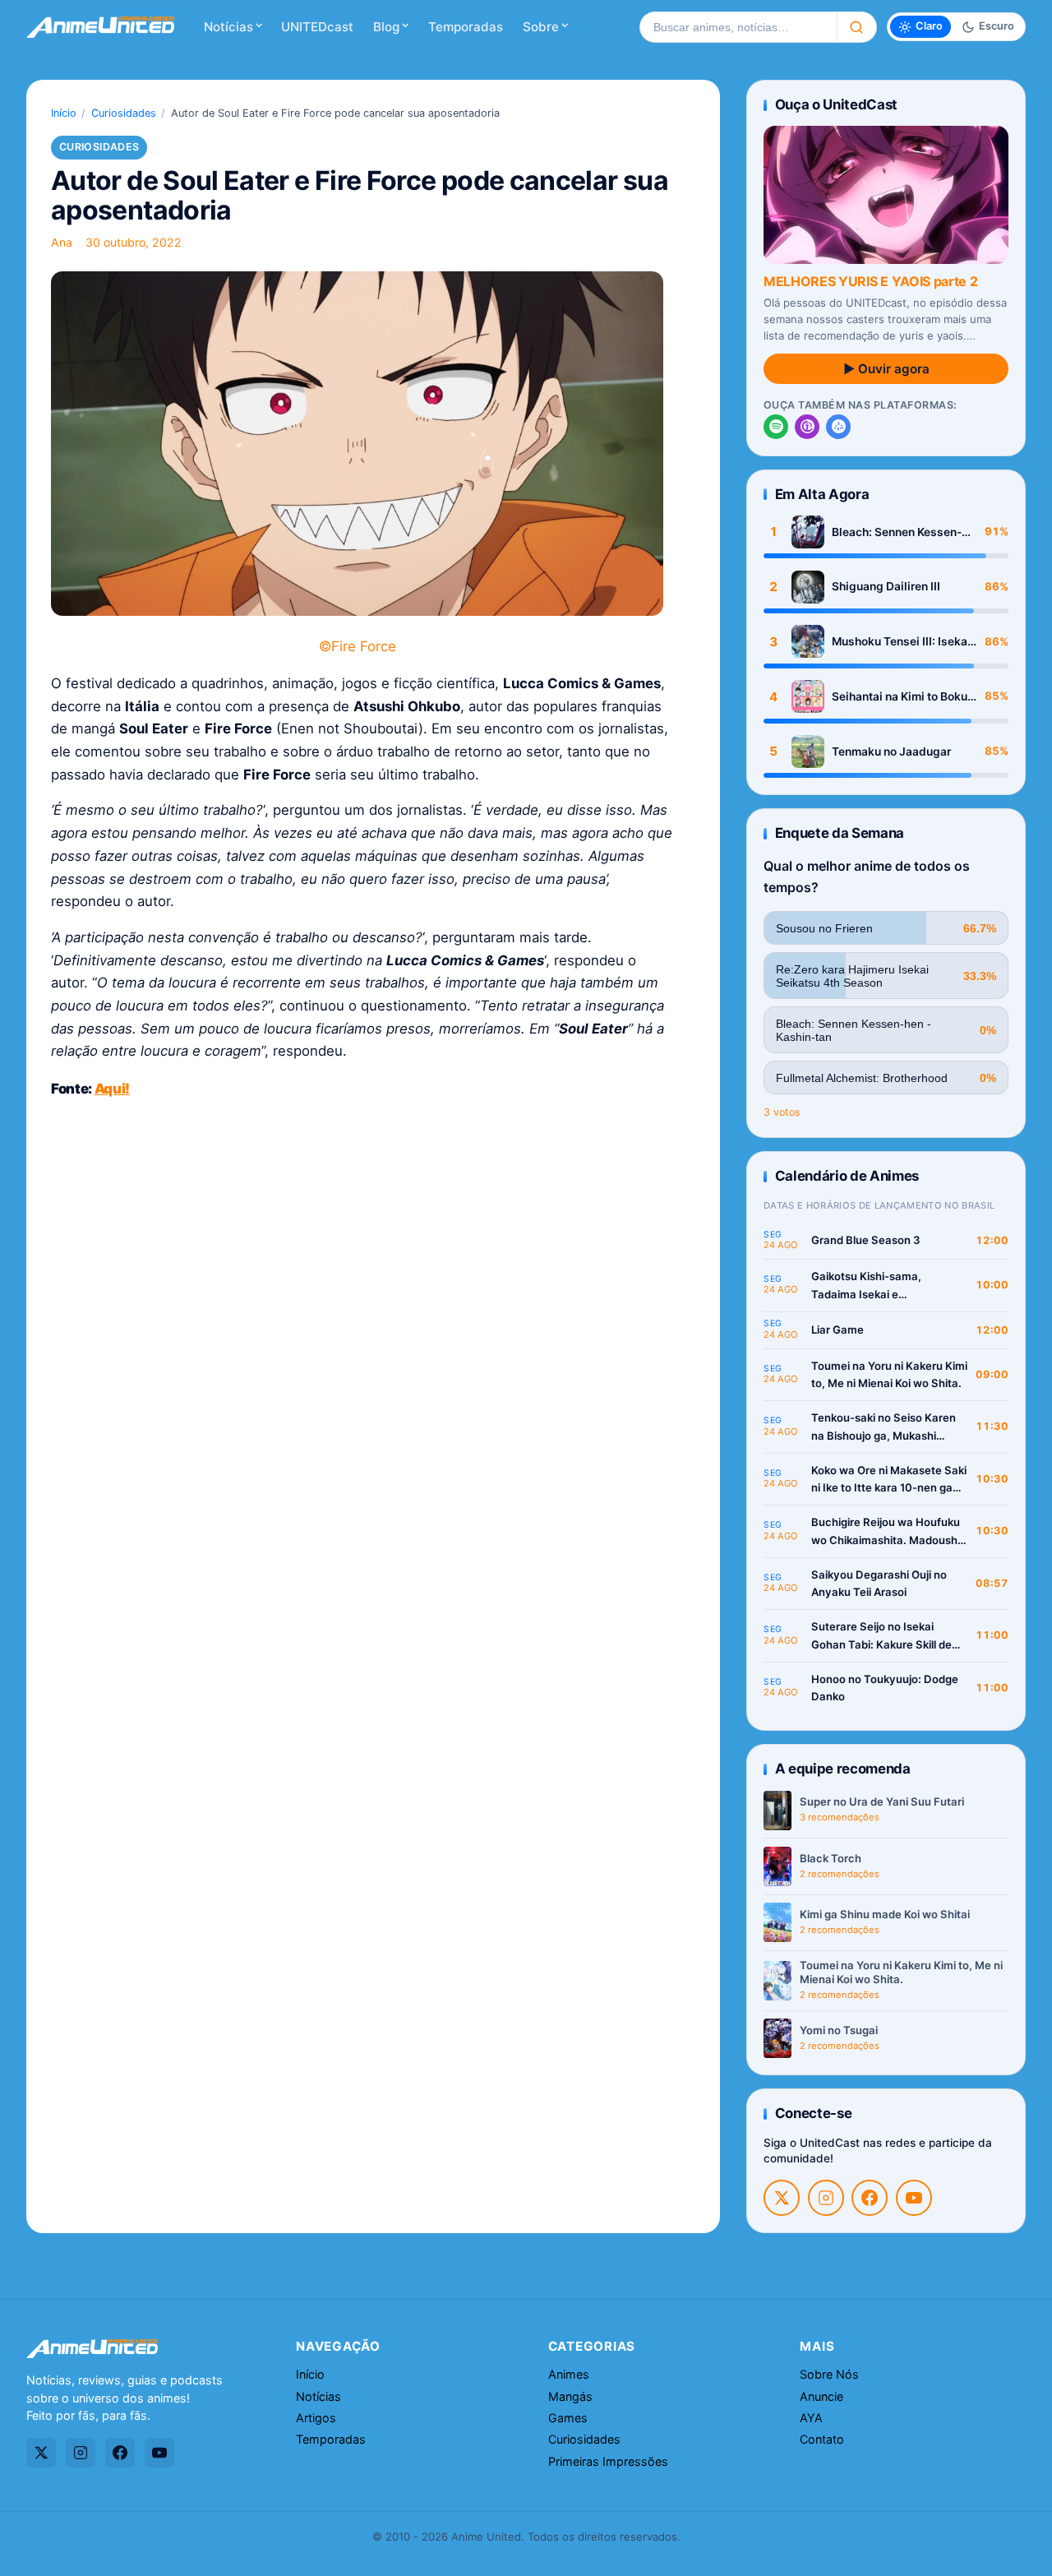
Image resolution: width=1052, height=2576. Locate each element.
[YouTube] (914, 2198)
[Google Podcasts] (838, 427)
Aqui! (112, 1089)
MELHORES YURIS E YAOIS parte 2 (870, 281)
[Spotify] (776, 427)
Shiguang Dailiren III (886, 586)
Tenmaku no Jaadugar (891, 752)
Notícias (228, 27)
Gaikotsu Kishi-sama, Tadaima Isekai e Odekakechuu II (866, 1286)
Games (568, 2418)
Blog (386, 27)
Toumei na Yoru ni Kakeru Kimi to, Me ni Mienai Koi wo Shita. (889, 1375)
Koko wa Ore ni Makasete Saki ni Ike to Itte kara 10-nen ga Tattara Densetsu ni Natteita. (889, 1480)
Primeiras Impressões (608, 2461)
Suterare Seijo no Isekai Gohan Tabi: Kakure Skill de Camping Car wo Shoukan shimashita (881, 1637)
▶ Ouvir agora (886, 369)
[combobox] (738, 27)
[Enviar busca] (857, 27)
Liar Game (837, 1330)
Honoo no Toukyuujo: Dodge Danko (885, 1688)
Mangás (570, 2396)
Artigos (316, 2418)
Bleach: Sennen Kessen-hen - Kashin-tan (897, 532)
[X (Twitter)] (782, 2198)
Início (64, 113)
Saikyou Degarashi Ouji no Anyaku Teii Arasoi (879, 1584)
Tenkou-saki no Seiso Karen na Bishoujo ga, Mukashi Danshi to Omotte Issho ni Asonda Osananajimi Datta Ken (884, 1428)
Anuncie (821, 2396)
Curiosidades (124, 113)
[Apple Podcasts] (807, 427)
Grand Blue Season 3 (866, 1240)
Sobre (541, 27)
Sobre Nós (829, 2374)
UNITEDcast (317, 27)
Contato (822, 2439)
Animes (569, 2374)
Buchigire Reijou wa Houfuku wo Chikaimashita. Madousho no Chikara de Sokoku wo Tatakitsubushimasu (888, 1532)
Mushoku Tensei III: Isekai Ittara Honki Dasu (901, 642)
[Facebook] (870, 2198)
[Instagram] (826, 2198)
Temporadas (466, 27)
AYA (811, 2418)
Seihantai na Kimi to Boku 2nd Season (900, 697)
